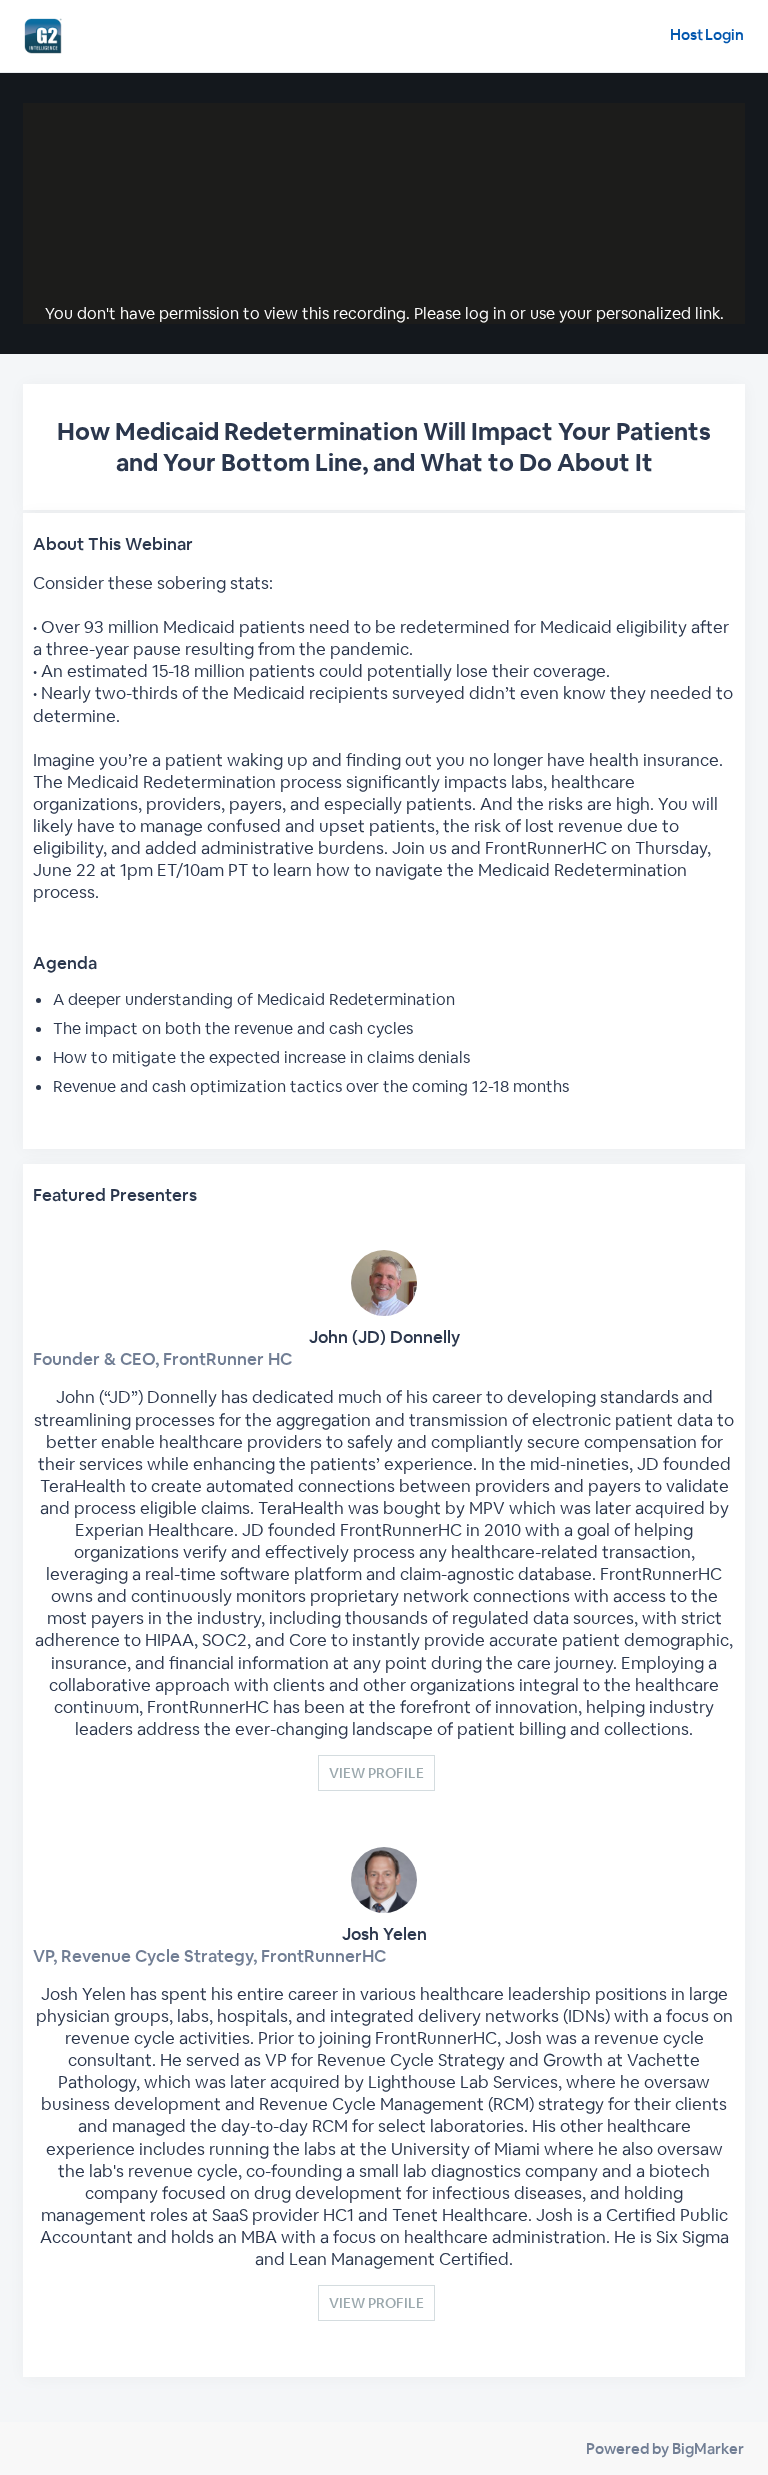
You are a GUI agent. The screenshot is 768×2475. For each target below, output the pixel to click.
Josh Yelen (384, 1934)
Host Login (707, 34)
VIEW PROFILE (376, 1773)
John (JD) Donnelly (384, 1337)
